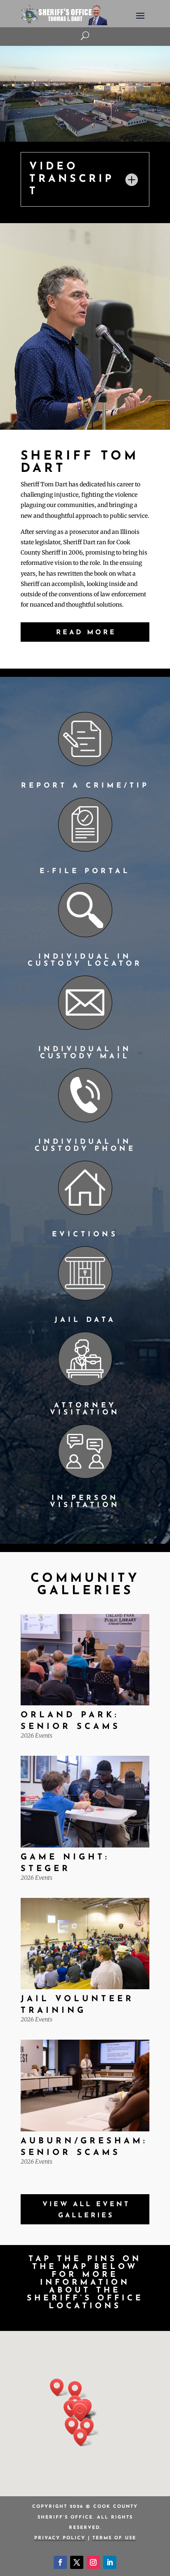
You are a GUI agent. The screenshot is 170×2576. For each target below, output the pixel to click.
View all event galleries (86, 2210)
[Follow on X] (77, 2562)
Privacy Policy (60, 2538)
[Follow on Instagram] (93, 2562)
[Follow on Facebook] (60, 2562)
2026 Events (37, 1736)
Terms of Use (114, 2538)
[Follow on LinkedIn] (110, 2562)
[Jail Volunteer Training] (85, 1944)
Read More (86, 633)
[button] (78, 2390)
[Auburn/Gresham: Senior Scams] (85, 2086)
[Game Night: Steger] (85, 1802)
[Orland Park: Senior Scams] (85, 1660)
